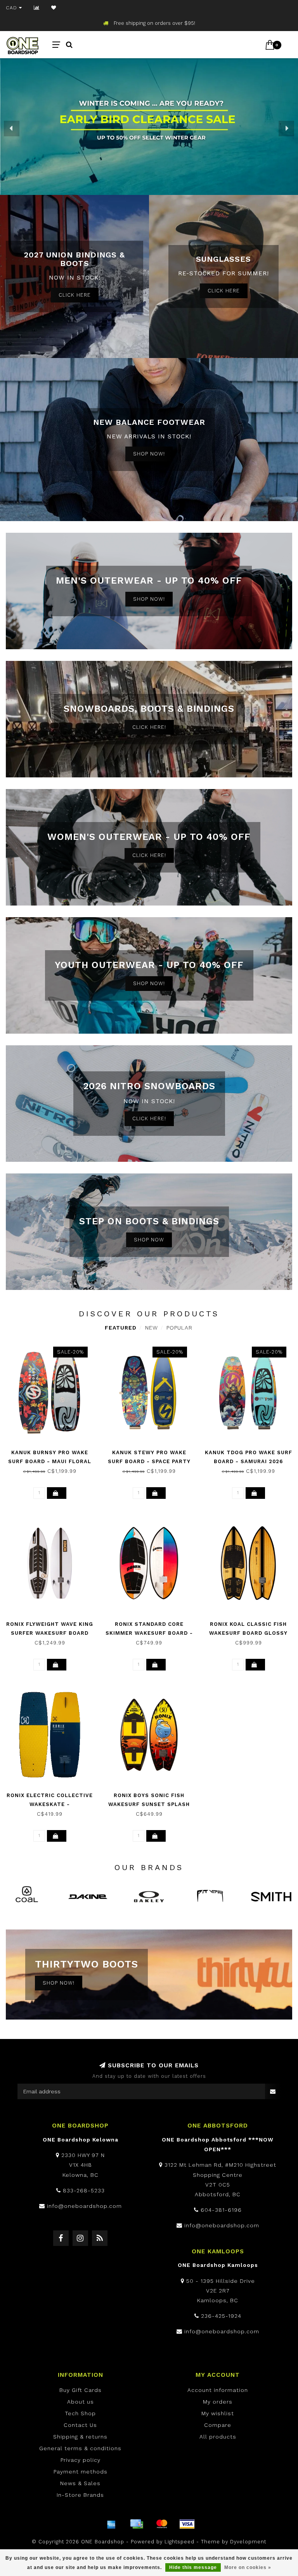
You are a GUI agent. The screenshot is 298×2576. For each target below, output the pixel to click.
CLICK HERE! (149, 727)
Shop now (149, 1240)
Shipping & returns (80, 2437)
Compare (218, 2425)
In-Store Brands (80, 2495)
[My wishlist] (54, 8)
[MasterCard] (162, 2524)
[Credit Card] (137, 2524)
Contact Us (80, 2425)
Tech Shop (80, 2413)
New (152, 1328)
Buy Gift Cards (81, 2390)
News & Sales (80, 2483)
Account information (218, 2390)
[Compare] (37, 8)
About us (81, 2402)
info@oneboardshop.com (84, 2206)
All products (218, 2437)
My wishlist (218, 2413)
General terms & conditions (80, 2448)
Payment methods (81, 2472)
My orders (218, 2402)
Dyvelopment (248, 2542)
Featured (121, 1328)
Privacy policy (81, 2460)
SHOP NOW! (149, 454)
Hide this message (193, 2567)
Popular (179, 1328)
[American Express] (111, 2524)
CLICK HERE (75, 295)
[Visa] (187, 2524)
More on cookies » (248, 2567)
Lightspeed (179, 2542)
